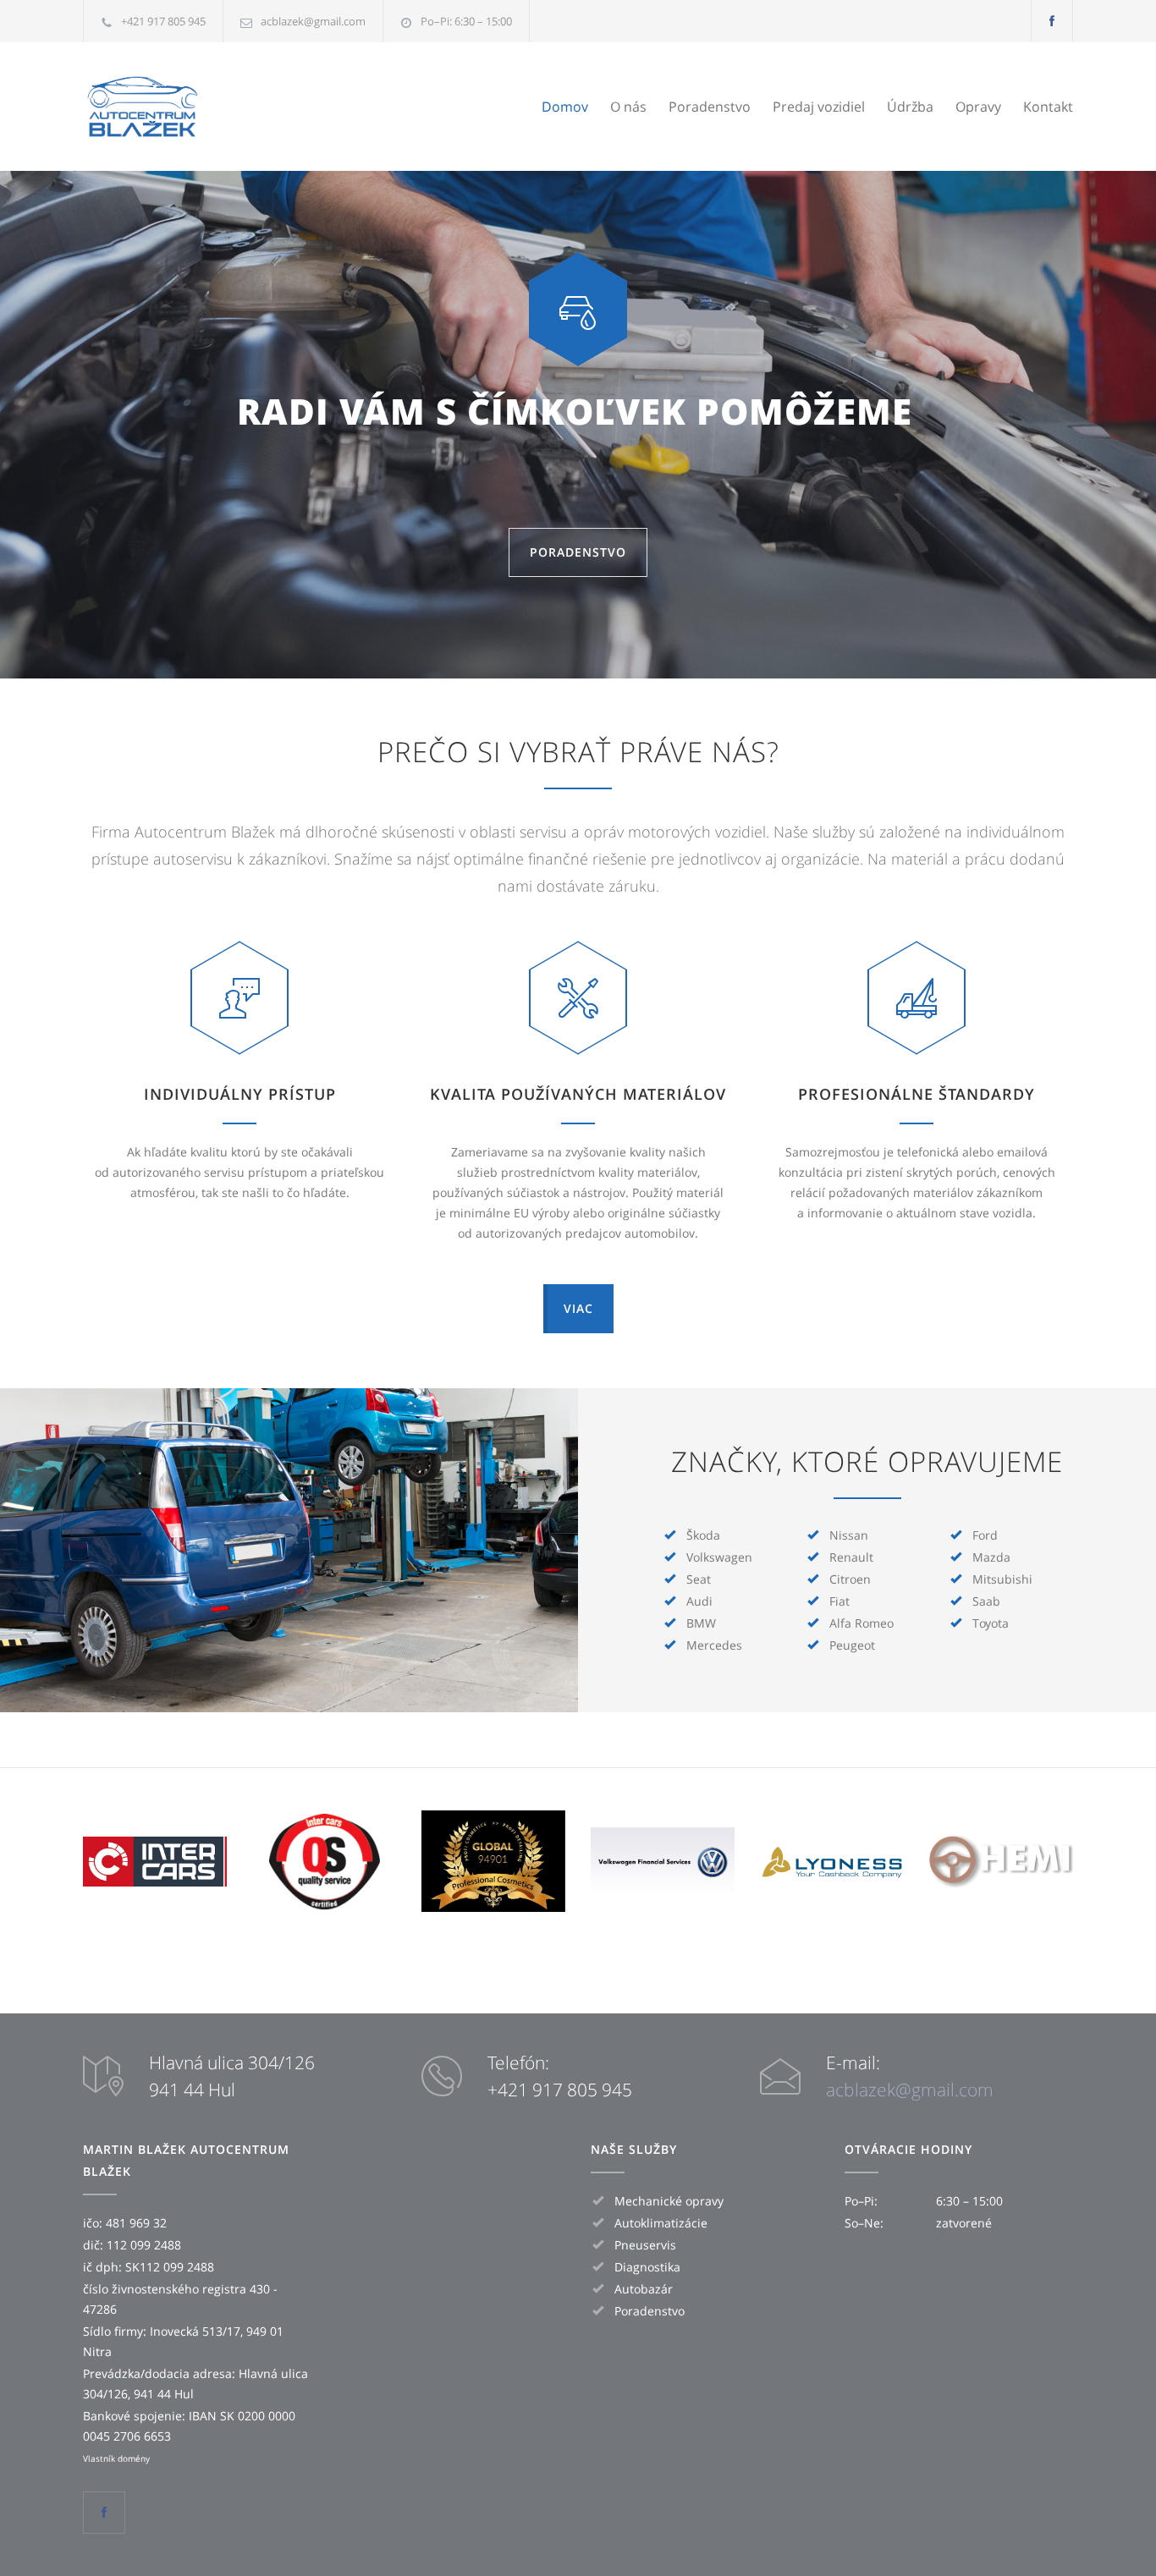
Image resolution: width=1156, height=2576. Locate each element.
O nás (628, 107)
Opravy (978, 107)
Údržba (910, 107)
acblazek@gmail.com (313, 21)
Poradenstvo (710, 107)
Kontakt (1048, 107)
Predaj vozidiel (819, 107)
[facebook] (1052, 21)
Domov (565, 107)
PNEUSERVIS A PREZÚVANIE (578, 412)
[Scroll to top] (1109, 2529)
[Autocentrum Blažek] (239, 107)
